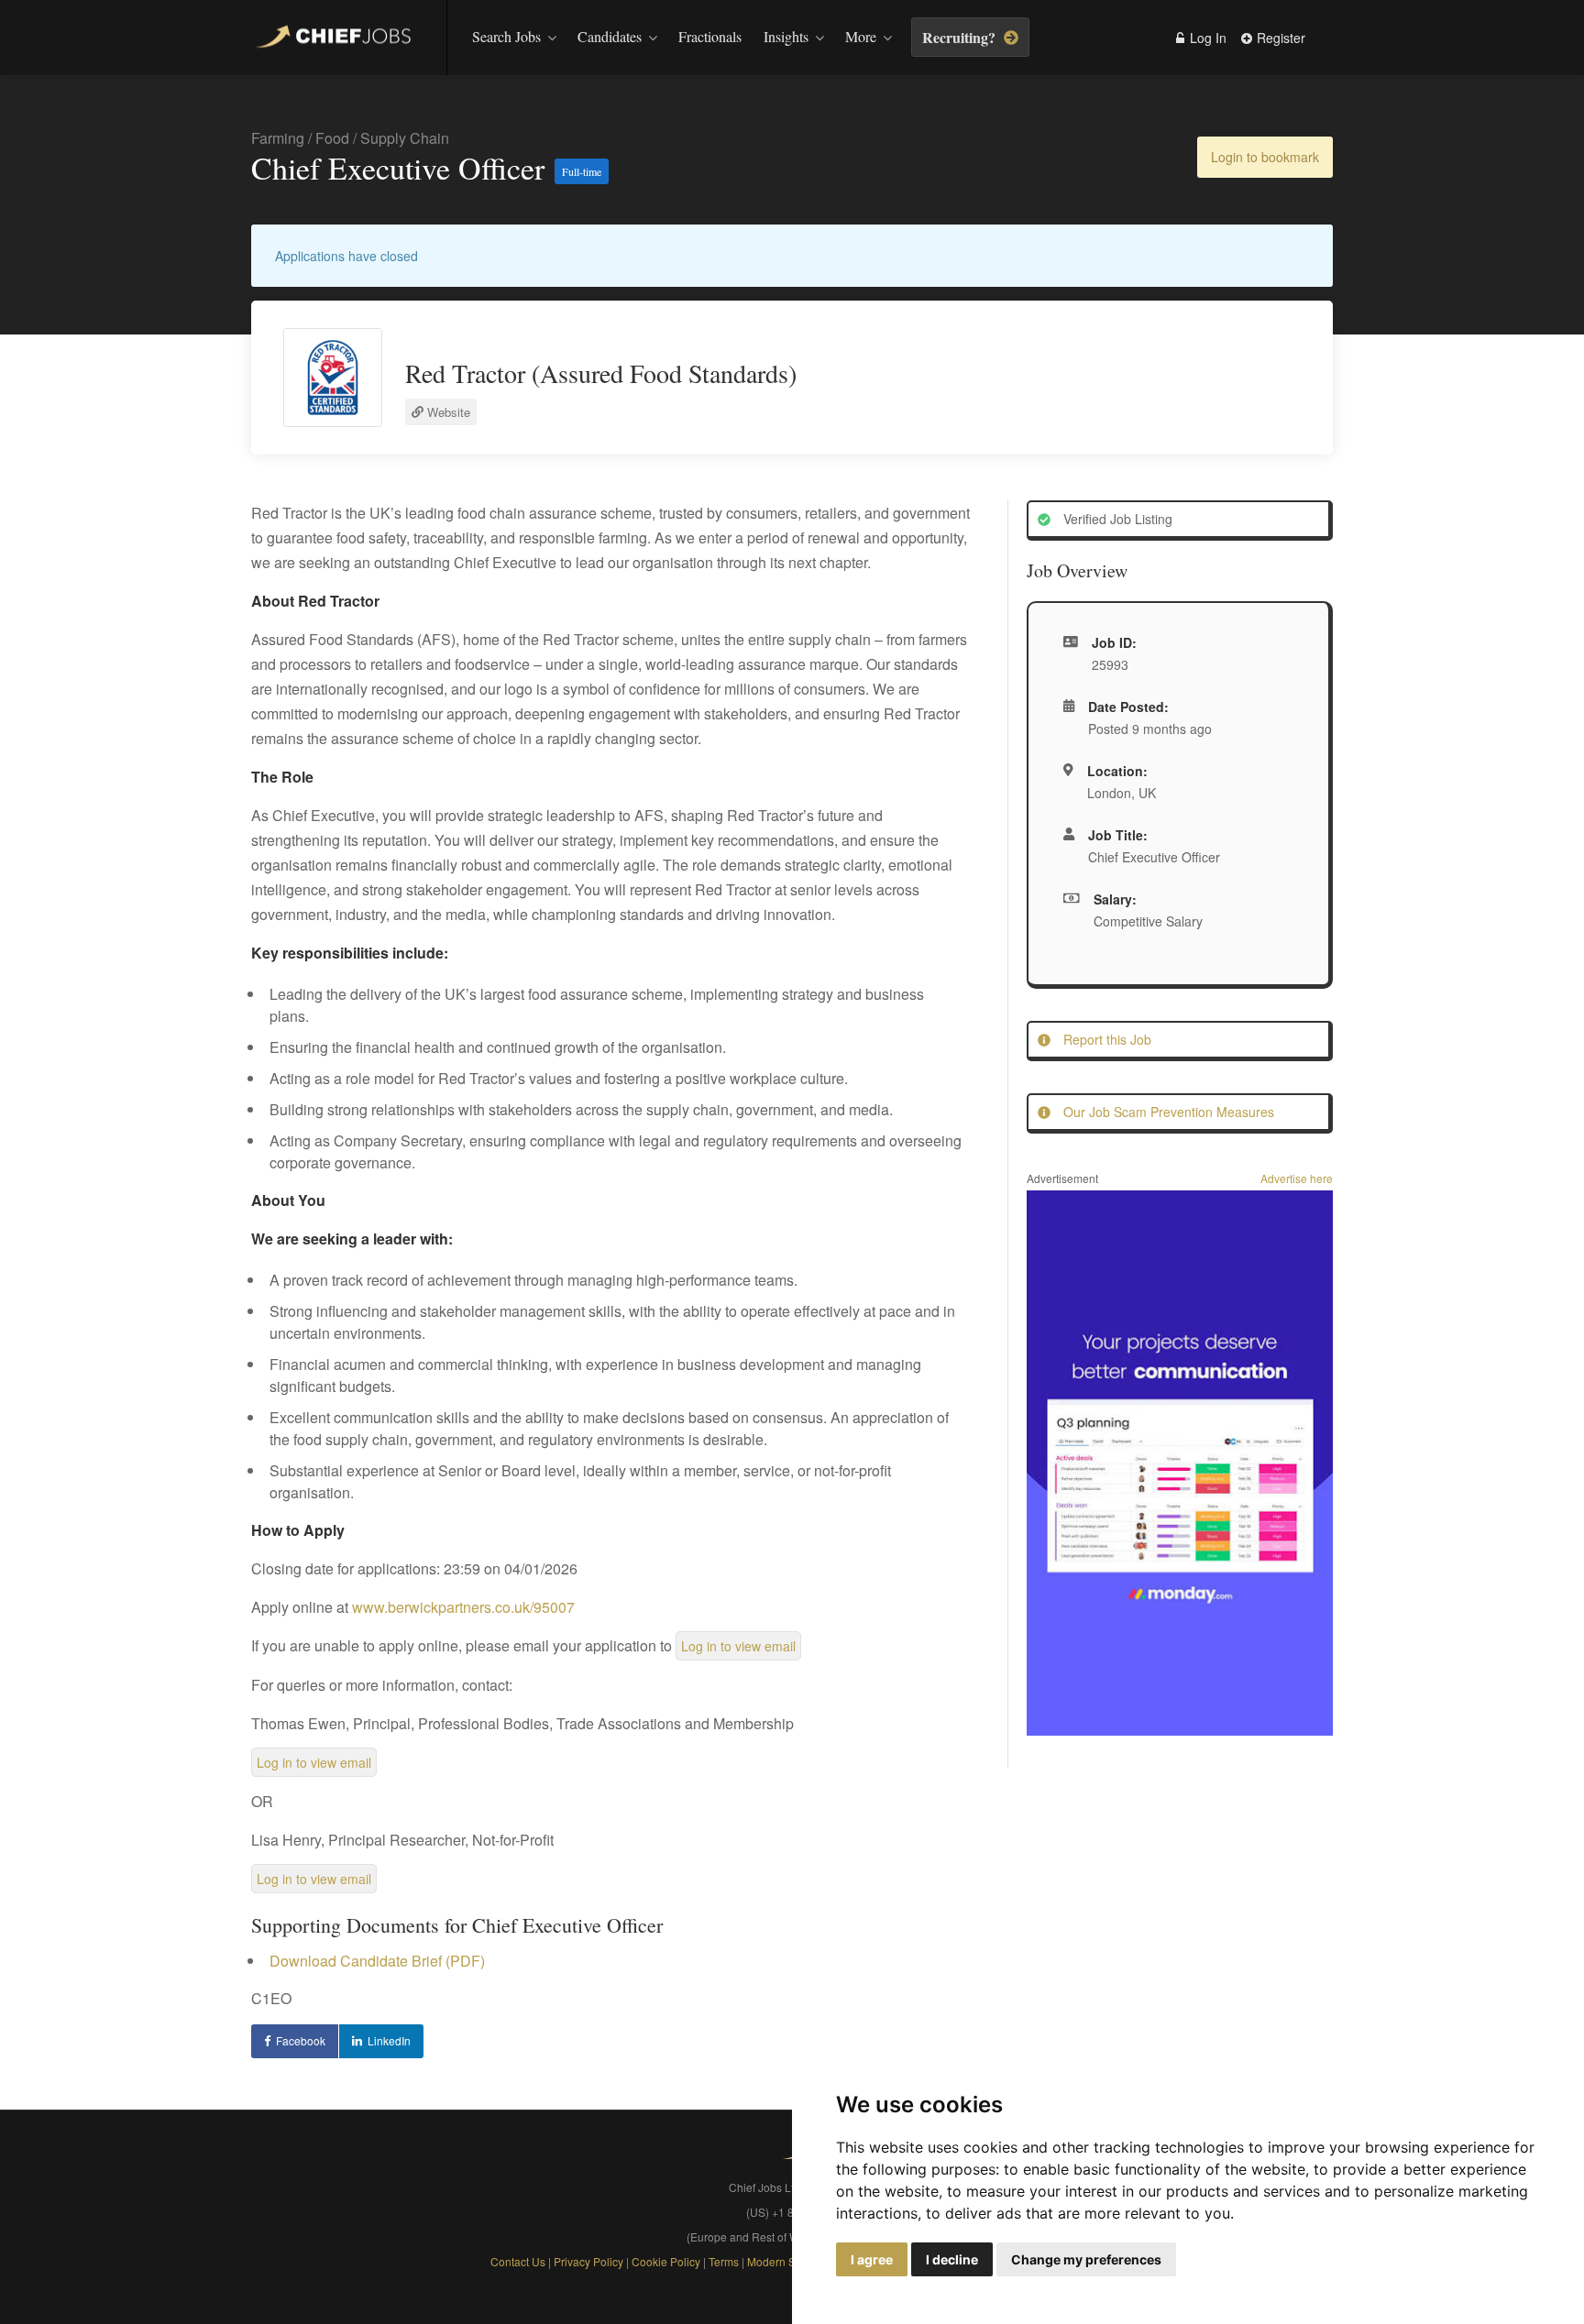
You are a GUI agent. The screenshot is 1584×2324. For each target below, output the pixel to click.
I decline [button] (952, 2259)
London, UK (1122, 793)
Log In (1206, 38)
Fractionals (710, 36)
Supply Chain (405, 138)
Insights (786, 36)
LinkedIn (389, 2040)
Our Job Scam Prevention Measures (1167, 1112)
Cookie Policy (666, 2261)
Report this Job (1105, 1039)
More (861, 36)
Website (447, 412)
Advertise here (1297, 1178)
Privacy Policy (588, 2261)
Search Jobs (506, 36)
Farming (278, 138)
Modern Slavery (786, 2261)
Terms (725, 2261)
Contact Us (518, 2261)
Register (1279, 38)
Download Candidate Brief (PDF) (377, 1961)
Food (332, 138)
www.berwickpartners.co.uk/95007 (463, 1607)
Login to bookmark (1265, 157)
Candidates (610, 36)
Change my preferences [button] (1086, 2259)
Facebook (301, 2040)
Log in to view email (738, 1646)
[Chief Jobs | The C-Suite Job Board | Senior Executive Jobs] (337, 39)
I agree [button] (872, 2259)
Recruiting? (961, 37)
